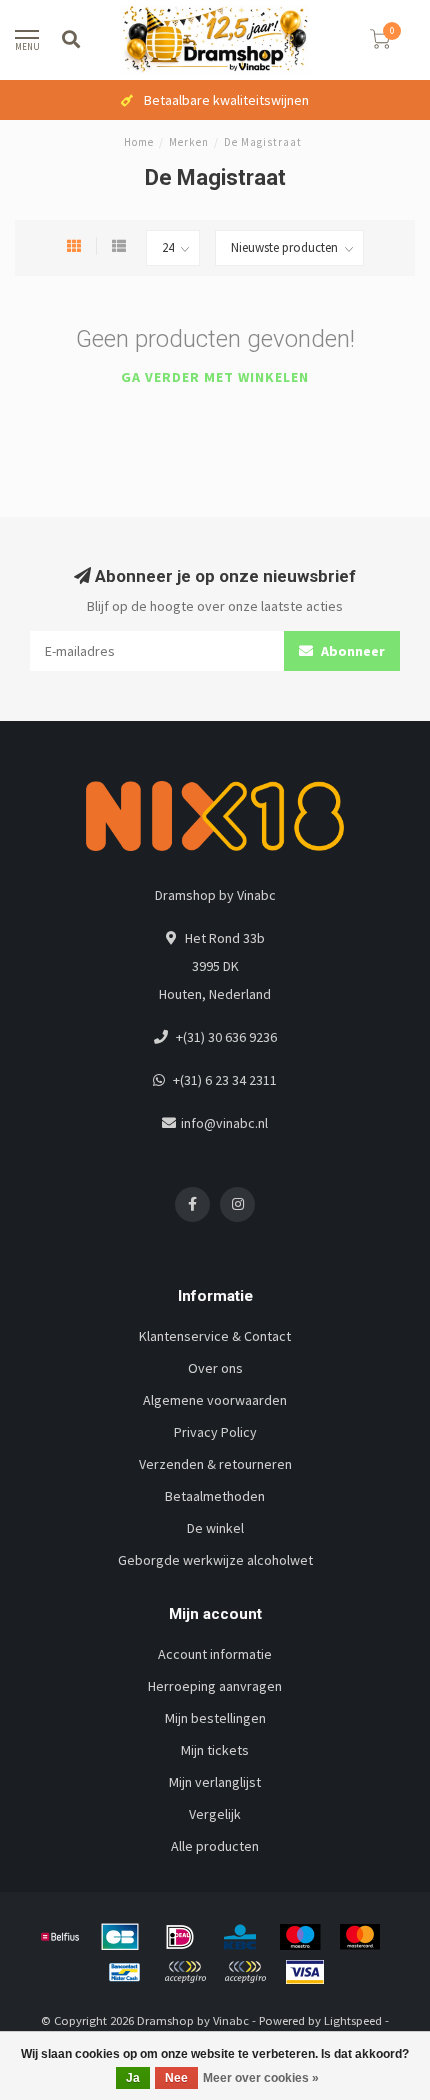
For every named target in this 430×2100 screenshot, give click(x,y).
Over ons (215, 1368)
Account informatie (215, 1654)
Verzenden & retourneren (215, 1464)
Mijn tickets (215, 1750)
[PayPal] (185, 1972)
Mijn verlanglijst (215, 1782)
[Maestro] (300, 1937)
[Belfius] (60, 1937)
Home (139, 142)
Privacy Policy (215, 1432)
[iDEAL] (180, 1937)
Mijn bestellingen (215, 1718)
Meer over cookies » (261, 2078)
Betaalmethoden (215, 1496)
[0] (380, 42)
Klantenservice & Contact (215, 1336)
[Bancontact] (125, 1972)
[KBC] (240, 1937)
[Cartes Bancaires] (120, 1937)
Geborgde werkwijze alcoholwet (215, 1560)
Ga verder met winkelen (215, 377)
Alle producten (215, 1846)
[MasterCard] (360, 1937)
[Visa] (305, 1972)
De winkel (215, 1528)
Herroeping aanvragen (215, 1686)
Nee (176, 2078)
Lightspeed (353, 2020)
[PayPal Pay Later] (245, 1972)
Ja (133, 2078)
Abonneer (351, 651)
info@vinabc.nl (224, 1123)
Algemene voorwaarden (215, 1400)
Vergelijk (215, 1814)
